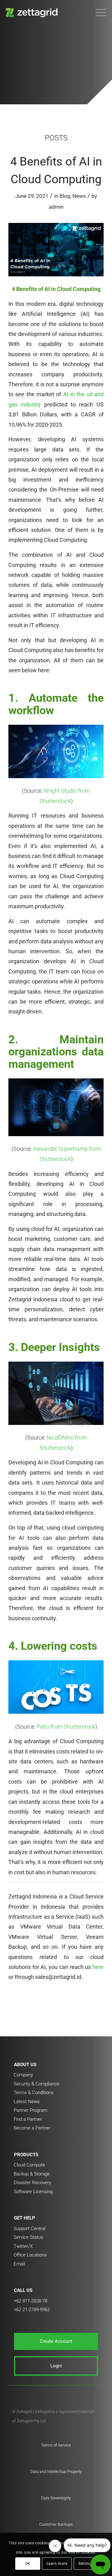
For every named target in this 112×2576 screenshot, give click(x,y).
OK (28, 2564)
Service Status (28, 2237)
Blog (65, 196)
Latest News (27, 2102)
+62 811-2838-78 (30, 2301)
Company (23, 2075)
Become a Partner (32, 2128)
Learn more (57, 2564)
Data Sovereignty (56, 2498)
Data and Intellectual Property (56, 2472)
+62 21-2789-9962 (32, 2310)
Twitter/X (23, 2246)
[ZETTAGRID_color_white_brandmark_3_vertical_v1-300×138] (46, 12)
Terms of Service (56, 2445)
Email (19, 2264)
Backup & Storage (32, 2174)
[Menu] (98, 12)
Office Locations (30, 2255)
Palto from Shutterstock (66, 1727)
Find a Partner (28, 2119)
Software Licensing (33, 2192)
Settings (86, 2564)
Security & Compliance (37, 2084)
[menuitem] (98, 12)
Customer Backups (56, 2524)
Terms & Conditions (34, 2093)
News (79, 196)
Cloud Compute (29, 2165)
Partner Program (30, 2110)
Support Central (30, 2229)
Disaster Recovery (32, 2183)
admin (56, 207)
